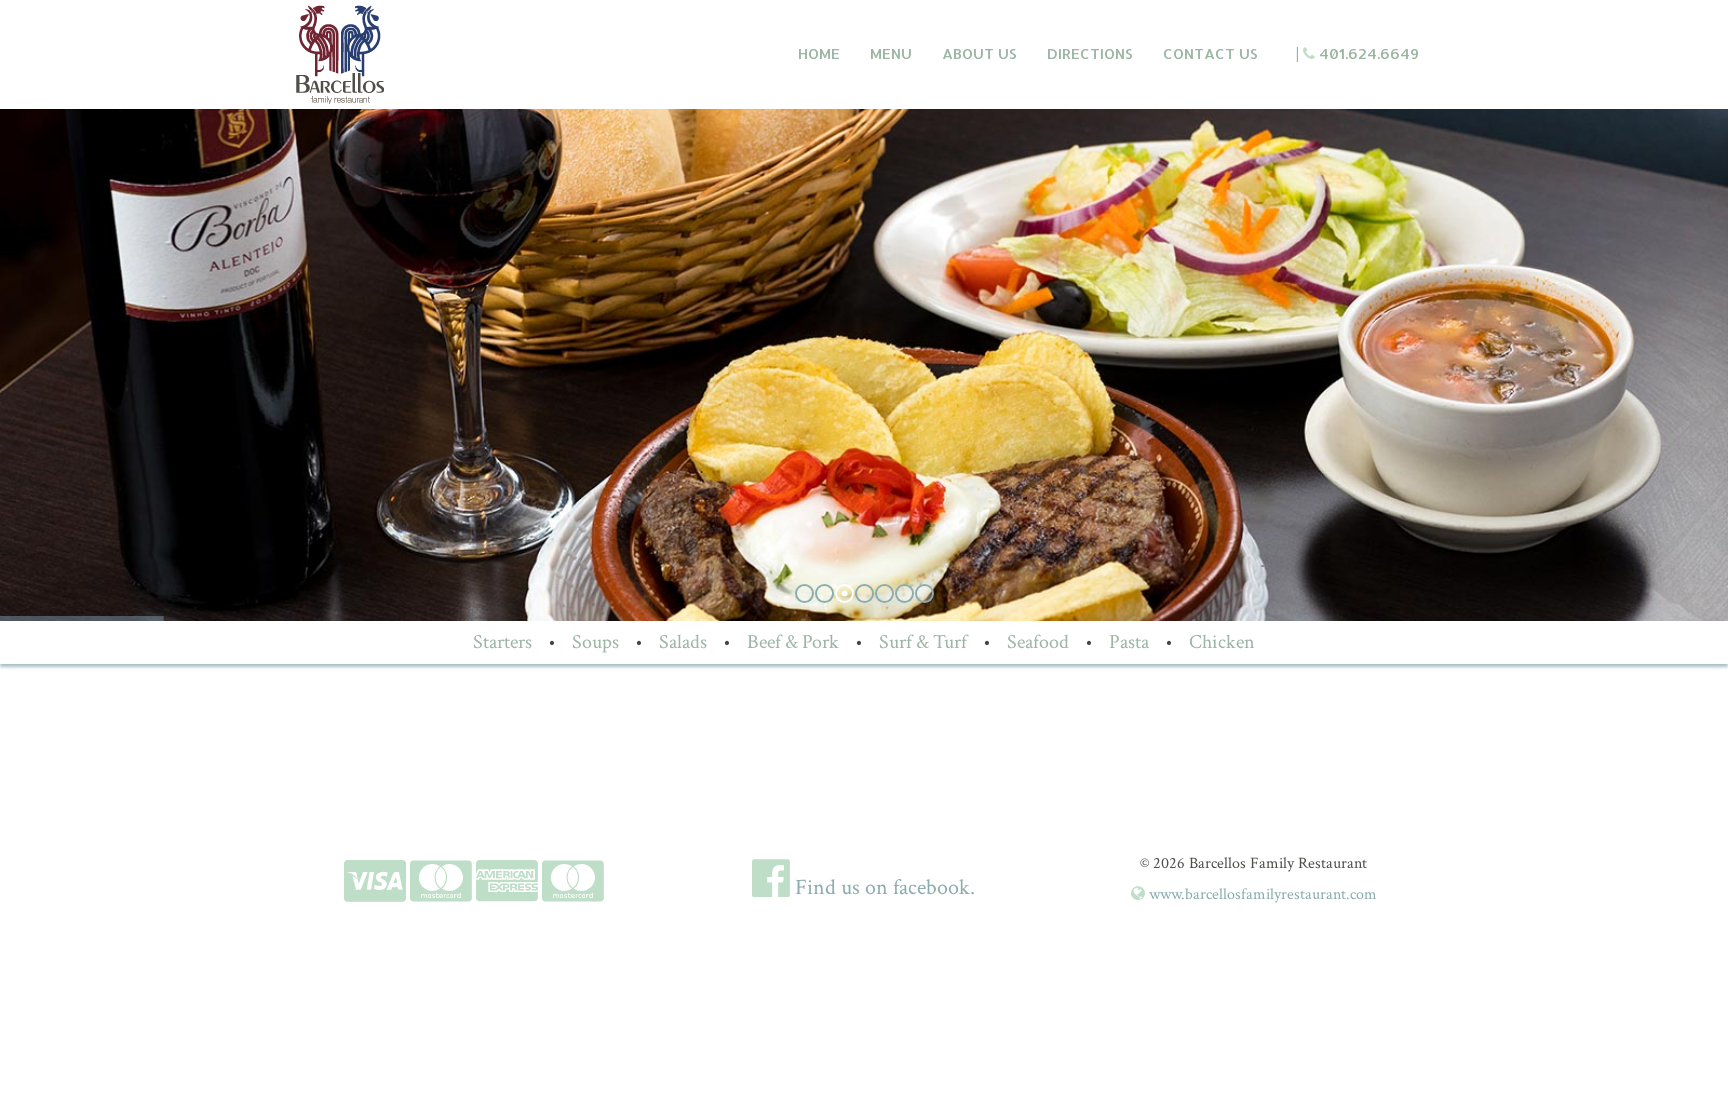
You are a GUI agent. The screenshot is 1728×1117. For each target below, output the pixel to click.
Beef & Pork (793, 642)
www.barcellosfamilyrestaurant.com (1261, 894)
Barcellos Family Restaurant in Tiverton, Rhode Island (430, 54)
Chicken (1222, 642)
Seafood (1038, 642)
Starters (502, 642)
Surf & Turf (923, 642)
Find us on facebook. (882, 887)
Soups (595, 642)
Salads (683, 642)
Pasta (1129, 642)
